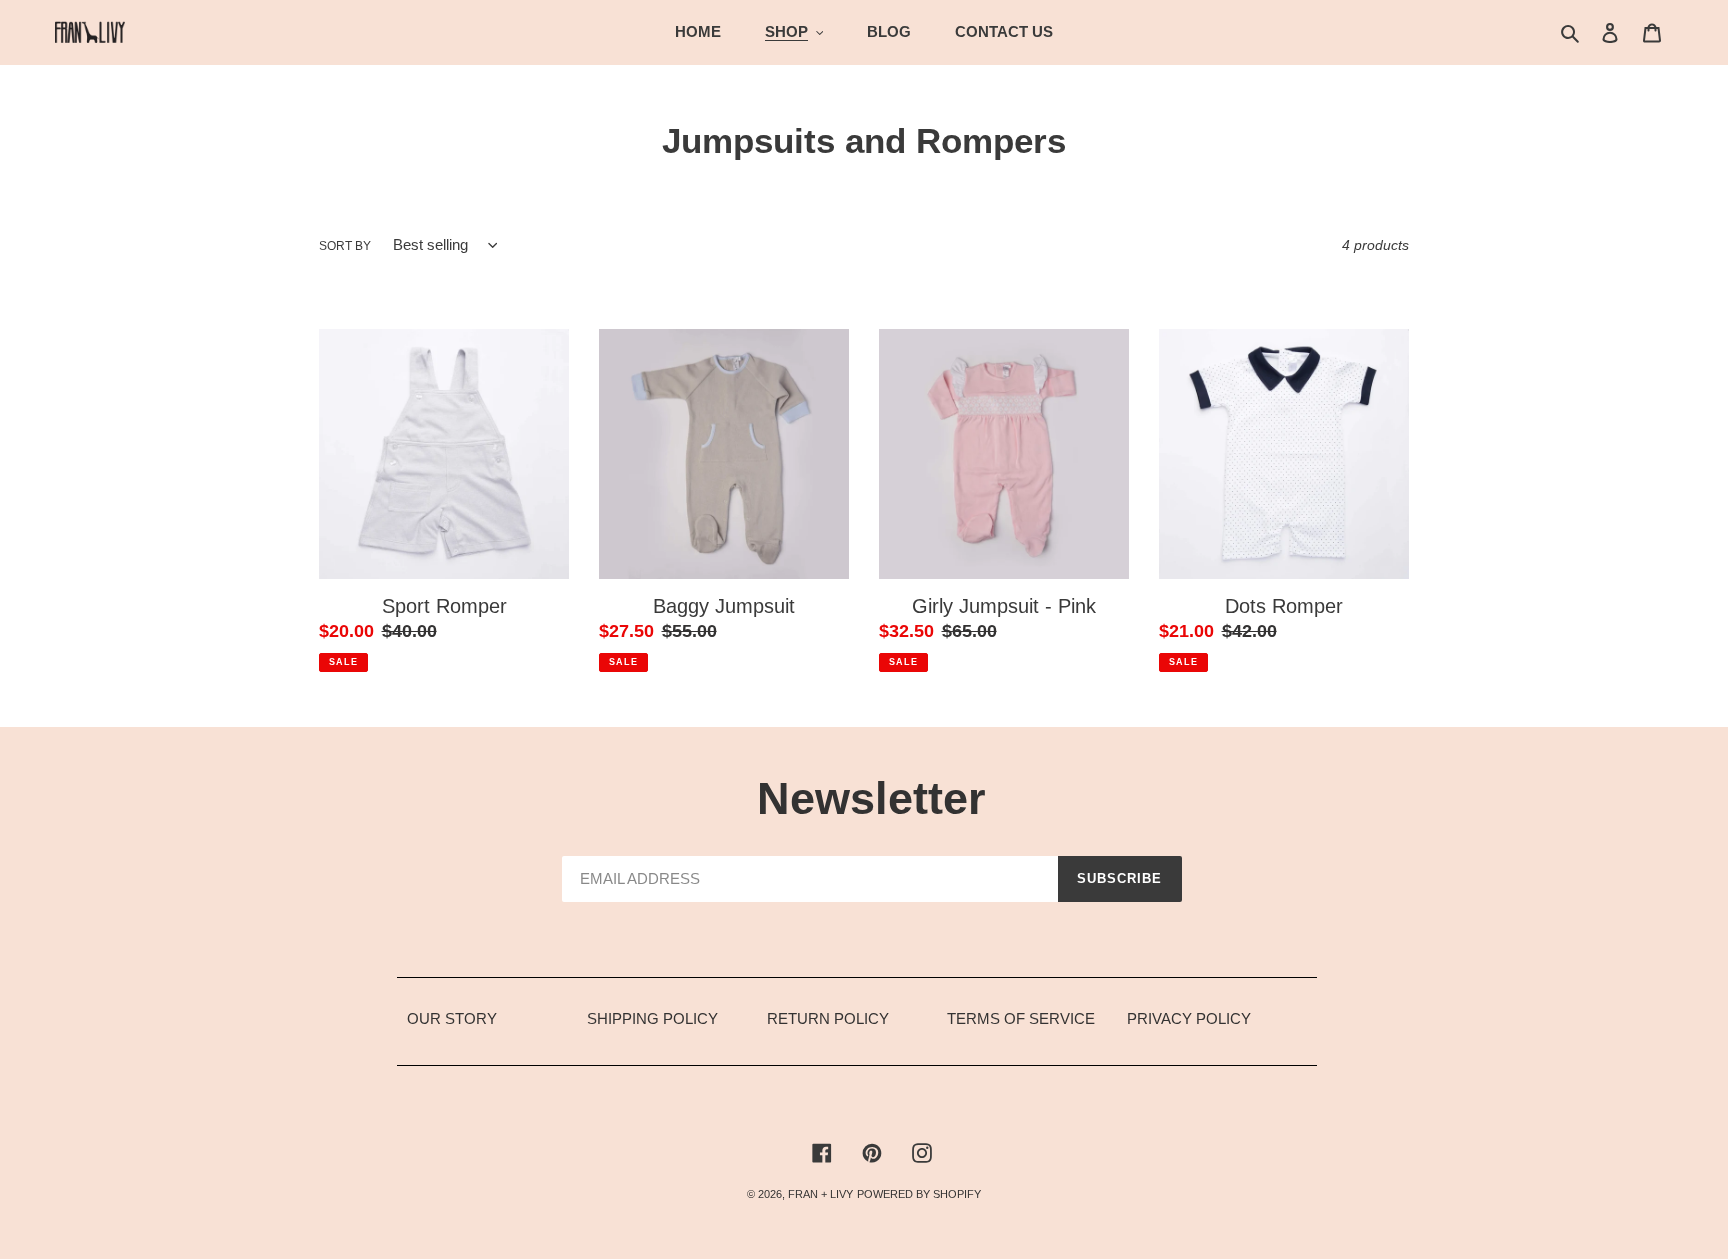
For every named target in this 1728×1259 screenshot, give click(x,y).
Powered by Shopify (919, 1194)
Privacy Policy (1189, 1018)
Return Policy (828, 1018)
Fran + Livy (820, 1194)
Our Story (452, 1018)
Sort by (345, 246)
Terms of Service (1021, 1018)
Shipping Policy (652, 1018)
